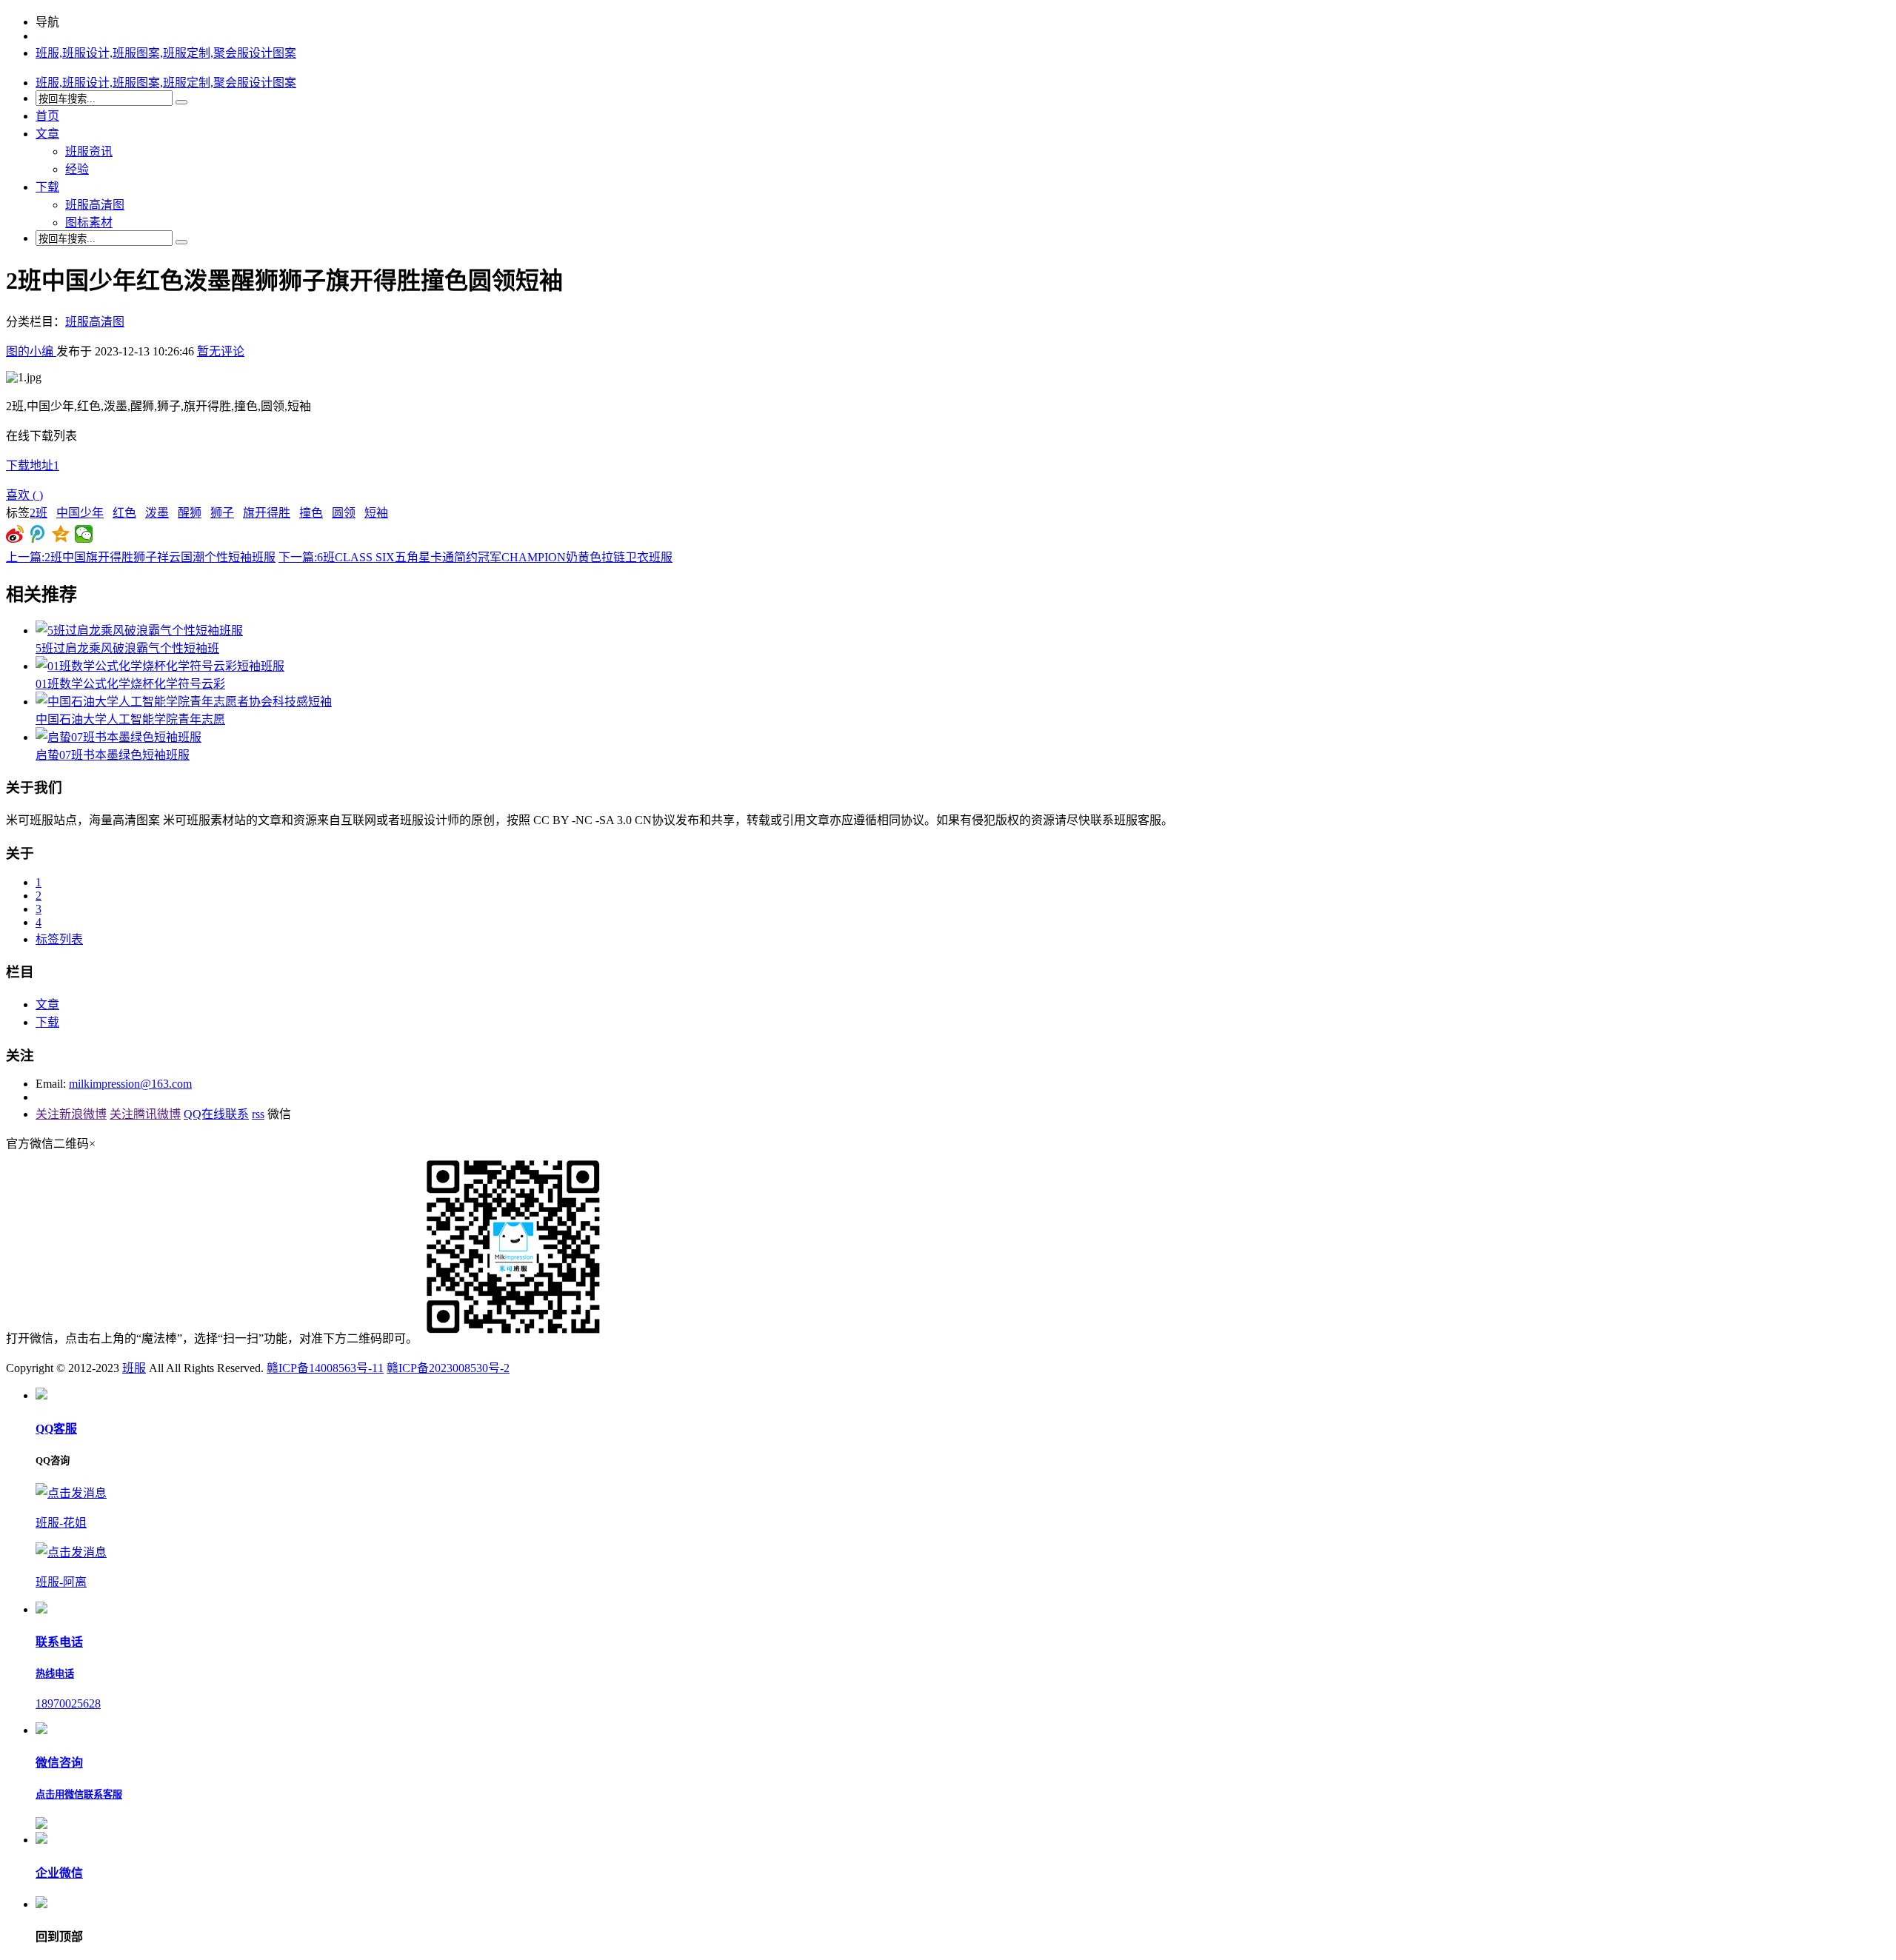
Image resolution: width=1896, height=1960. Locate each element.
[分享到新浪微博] (15, 534)
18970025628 (68, 1703)
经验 (77, 169)
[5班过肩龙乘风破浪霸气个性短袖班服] (139, 631)
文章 (47, 134)
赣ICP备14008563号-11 (325, 1368)
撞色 (311, 513)
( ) (24, 495)
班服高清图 (95, 205)
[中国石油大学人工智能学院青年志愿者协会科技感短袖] (184, 702)
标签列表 (59, 939)
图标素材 (89, 223)
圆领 (344, 513)
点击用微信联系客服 (79, 1795)
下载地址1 (33, 465)
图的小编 (31, 351)
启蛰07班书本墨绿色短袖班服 (113, 755)
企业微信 (59, 1873)
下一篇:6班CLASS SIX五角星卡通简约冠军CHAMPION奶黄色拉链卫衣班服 (475, 557)
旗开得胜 (267, 513)
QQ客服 (56, 1429)
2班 (39, 513)
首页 (47, 116)
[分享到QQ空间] (61, 534)
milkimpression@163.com (130, 1084)
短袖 (376, 513)
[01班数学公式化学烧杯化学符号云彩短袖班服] (160, 666)
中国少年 (80, 513)
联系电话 (59, 1642)
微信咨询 (59, 1763)
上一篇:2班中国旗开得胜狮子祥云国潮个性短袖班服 (141, 557)
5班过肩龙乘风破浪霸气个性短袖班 (127, 648)
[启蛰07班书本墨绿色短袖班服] (118, 737)
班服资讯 (89, 151)
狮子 (222, 513)
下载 (47, 187)
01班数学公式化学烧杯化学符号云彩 (130, 684)
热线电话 (55, 1674)
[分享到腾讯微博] (38, 534)
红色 (124, 513)
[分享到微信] (84, 534)
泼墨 (157, 513)
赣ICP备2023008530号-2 (448, 1368)
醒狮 (190, 513)
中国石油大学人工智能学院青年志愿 (130, 719)
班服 (134, 1368)
